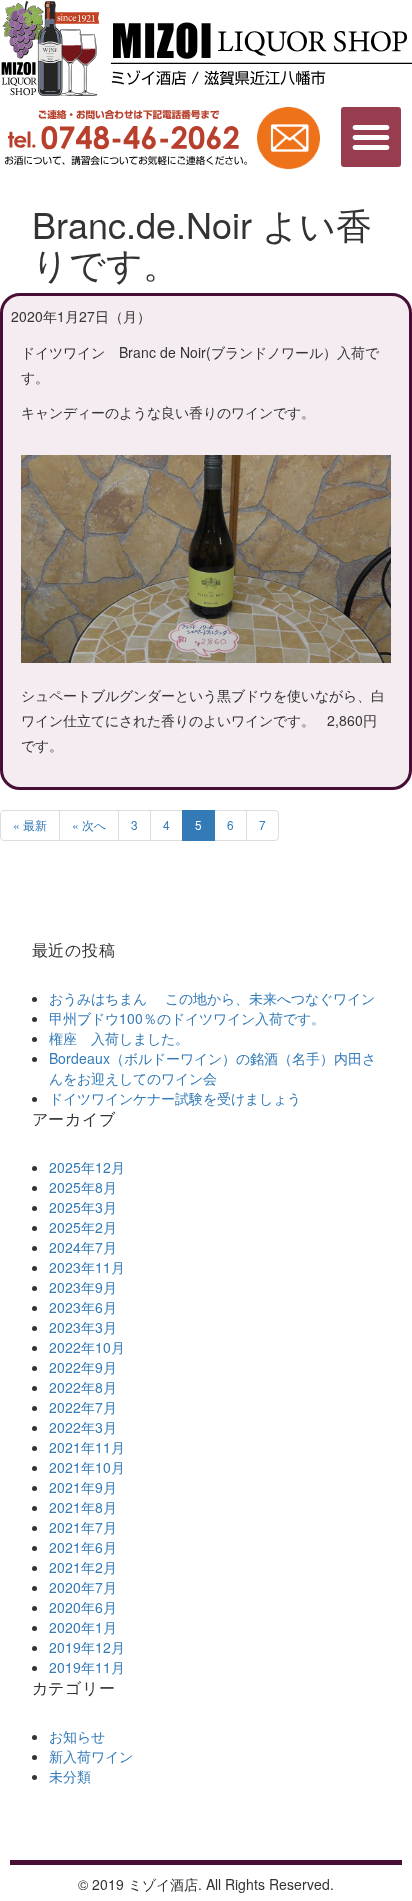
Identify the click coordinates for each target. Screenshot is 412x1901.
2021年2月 (83, 1567)
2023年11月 (87, 1267)
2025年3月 (83, 1207)
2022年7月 (83, 1407)
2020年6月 (83, 1607)
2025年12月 (87, 1167)
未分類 (70, 1776)
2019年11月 (87, 1667)
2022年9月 (83, 1367)
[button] (371, 137)
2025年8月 (83, 1187)
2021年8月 (83, 1507)
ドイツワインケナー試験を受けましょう (175, 1098)
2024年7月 (83, 1247)
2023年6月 (83, 1307)
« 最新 (30, 824)
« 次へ (89, 824)
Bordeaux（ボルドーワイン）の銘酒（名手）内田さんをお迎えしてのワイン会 (212, 1068)
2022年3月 (83, 1427)
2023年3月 (83, 1327)
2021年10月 (87, 1467)
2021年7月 (83, 1527)
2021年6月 (83, 1547)
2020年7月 (83, 1587)
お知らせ (77, 1736)
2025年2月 (83, 1227)
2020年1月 (83, 1627)
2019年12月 (87, 1647)
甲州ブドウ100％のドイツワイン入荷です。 (187, 1018)
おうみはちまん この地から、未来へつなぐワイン (212, 998)
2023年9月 (83, 1287)
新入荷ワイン (91, 1756)
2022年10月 (87, 1347)
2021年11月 (87, 1447)
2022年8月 (83, 1387)
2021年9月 (83, 1487)
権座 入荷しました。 (119, 1038)
